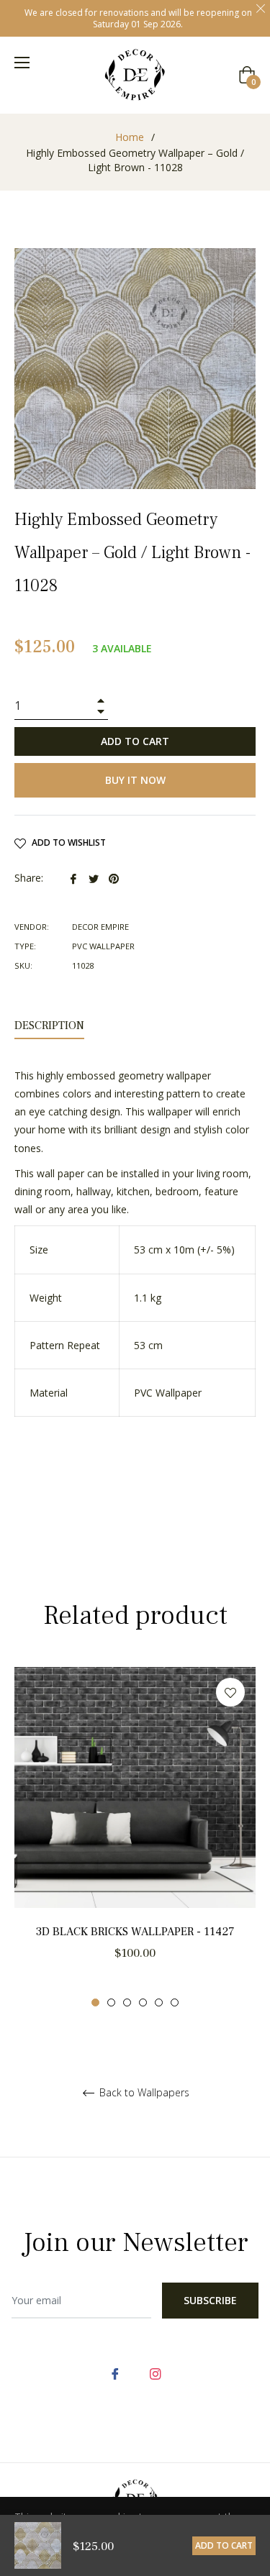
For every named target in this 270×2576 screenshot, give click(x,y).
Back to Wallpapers (143, 2093)
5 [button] (159, 2002)
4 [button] (143, 2002)
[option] (135, 1837)
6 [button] (175, 2002)
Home (130, 137)
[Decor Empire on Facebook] (115, 2373)
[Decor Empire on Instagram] (156, 2373)
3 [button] (127, 2002)
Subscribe (210, 2300)
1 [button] (95, 2002)
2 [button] (111, 2002)
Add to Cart (224, 2545)
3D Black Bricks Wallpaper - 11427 (135, 1932)
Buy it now (135, 780)
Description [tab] (49, 1026)
